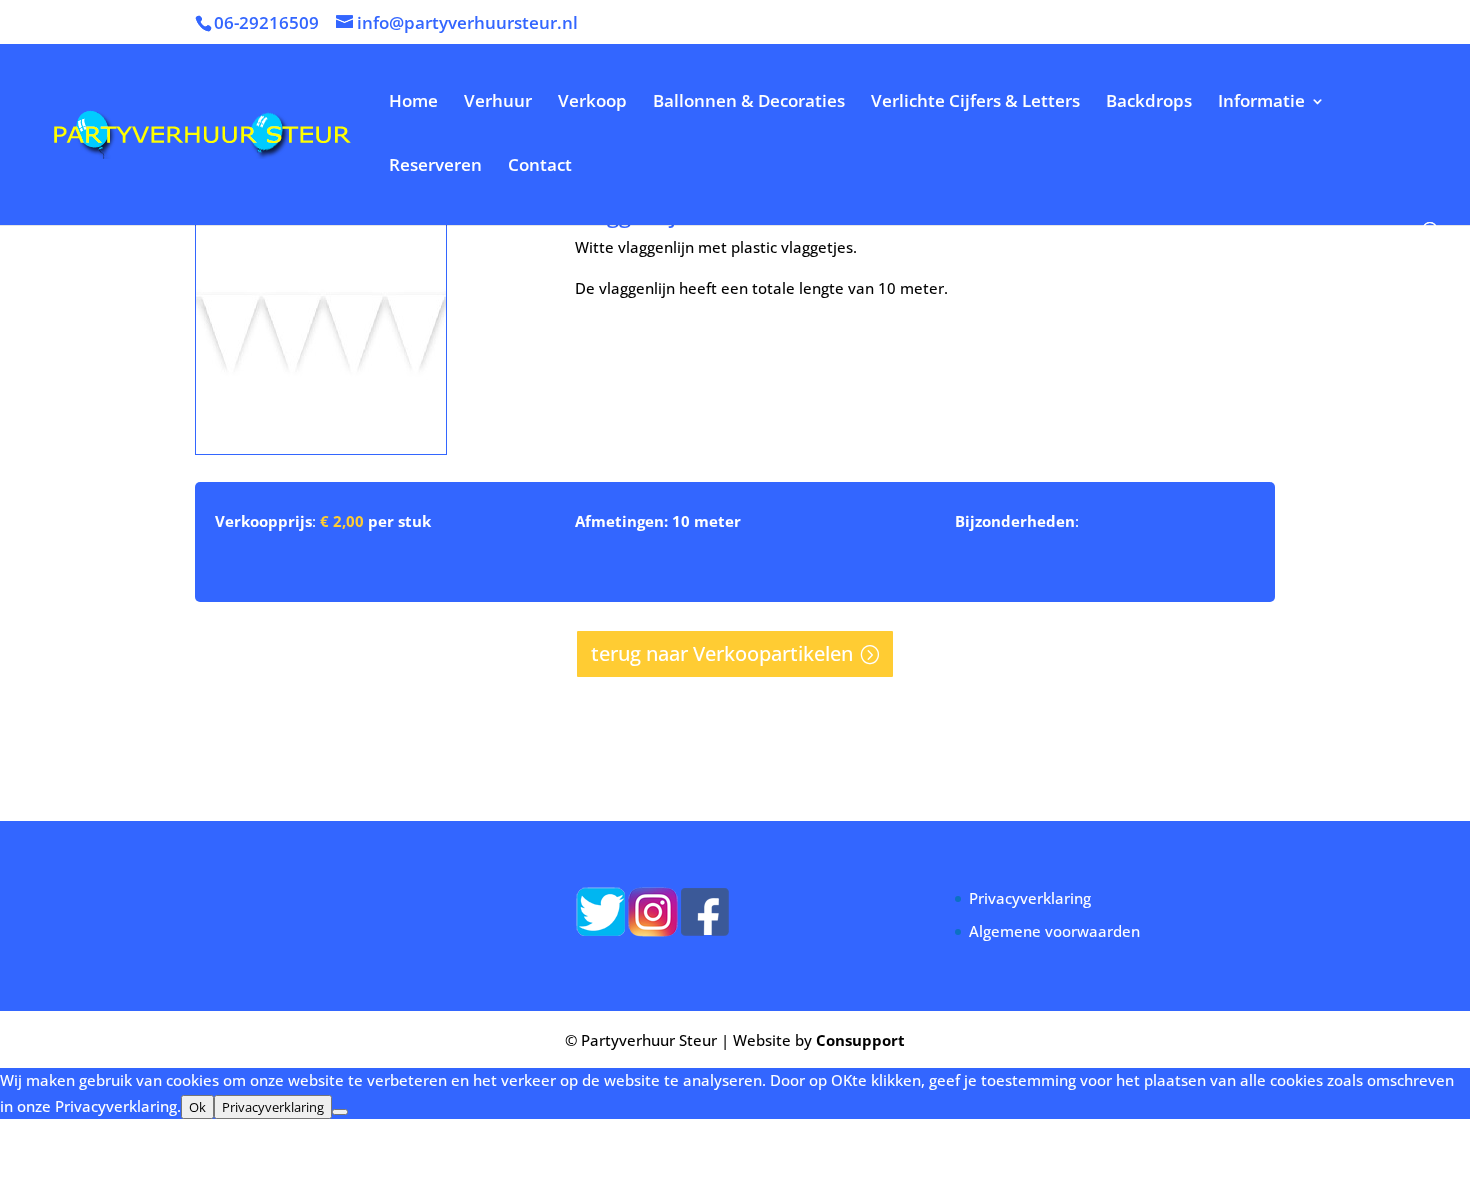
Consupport (860, 1040)
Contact (540, 167)
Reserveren (435, 167)
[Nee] (340, 1112)
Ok (197, 1107)
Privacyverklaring (1030, 898)
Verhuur (498, 103)
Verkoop (592, 103)
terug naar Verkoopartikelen (722, 653)
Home (413, 103)
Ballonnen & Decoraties (749, 103)
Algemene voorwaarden (1054, 931)
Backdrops (1149, 103)
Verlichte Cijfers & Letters (975, 103)
